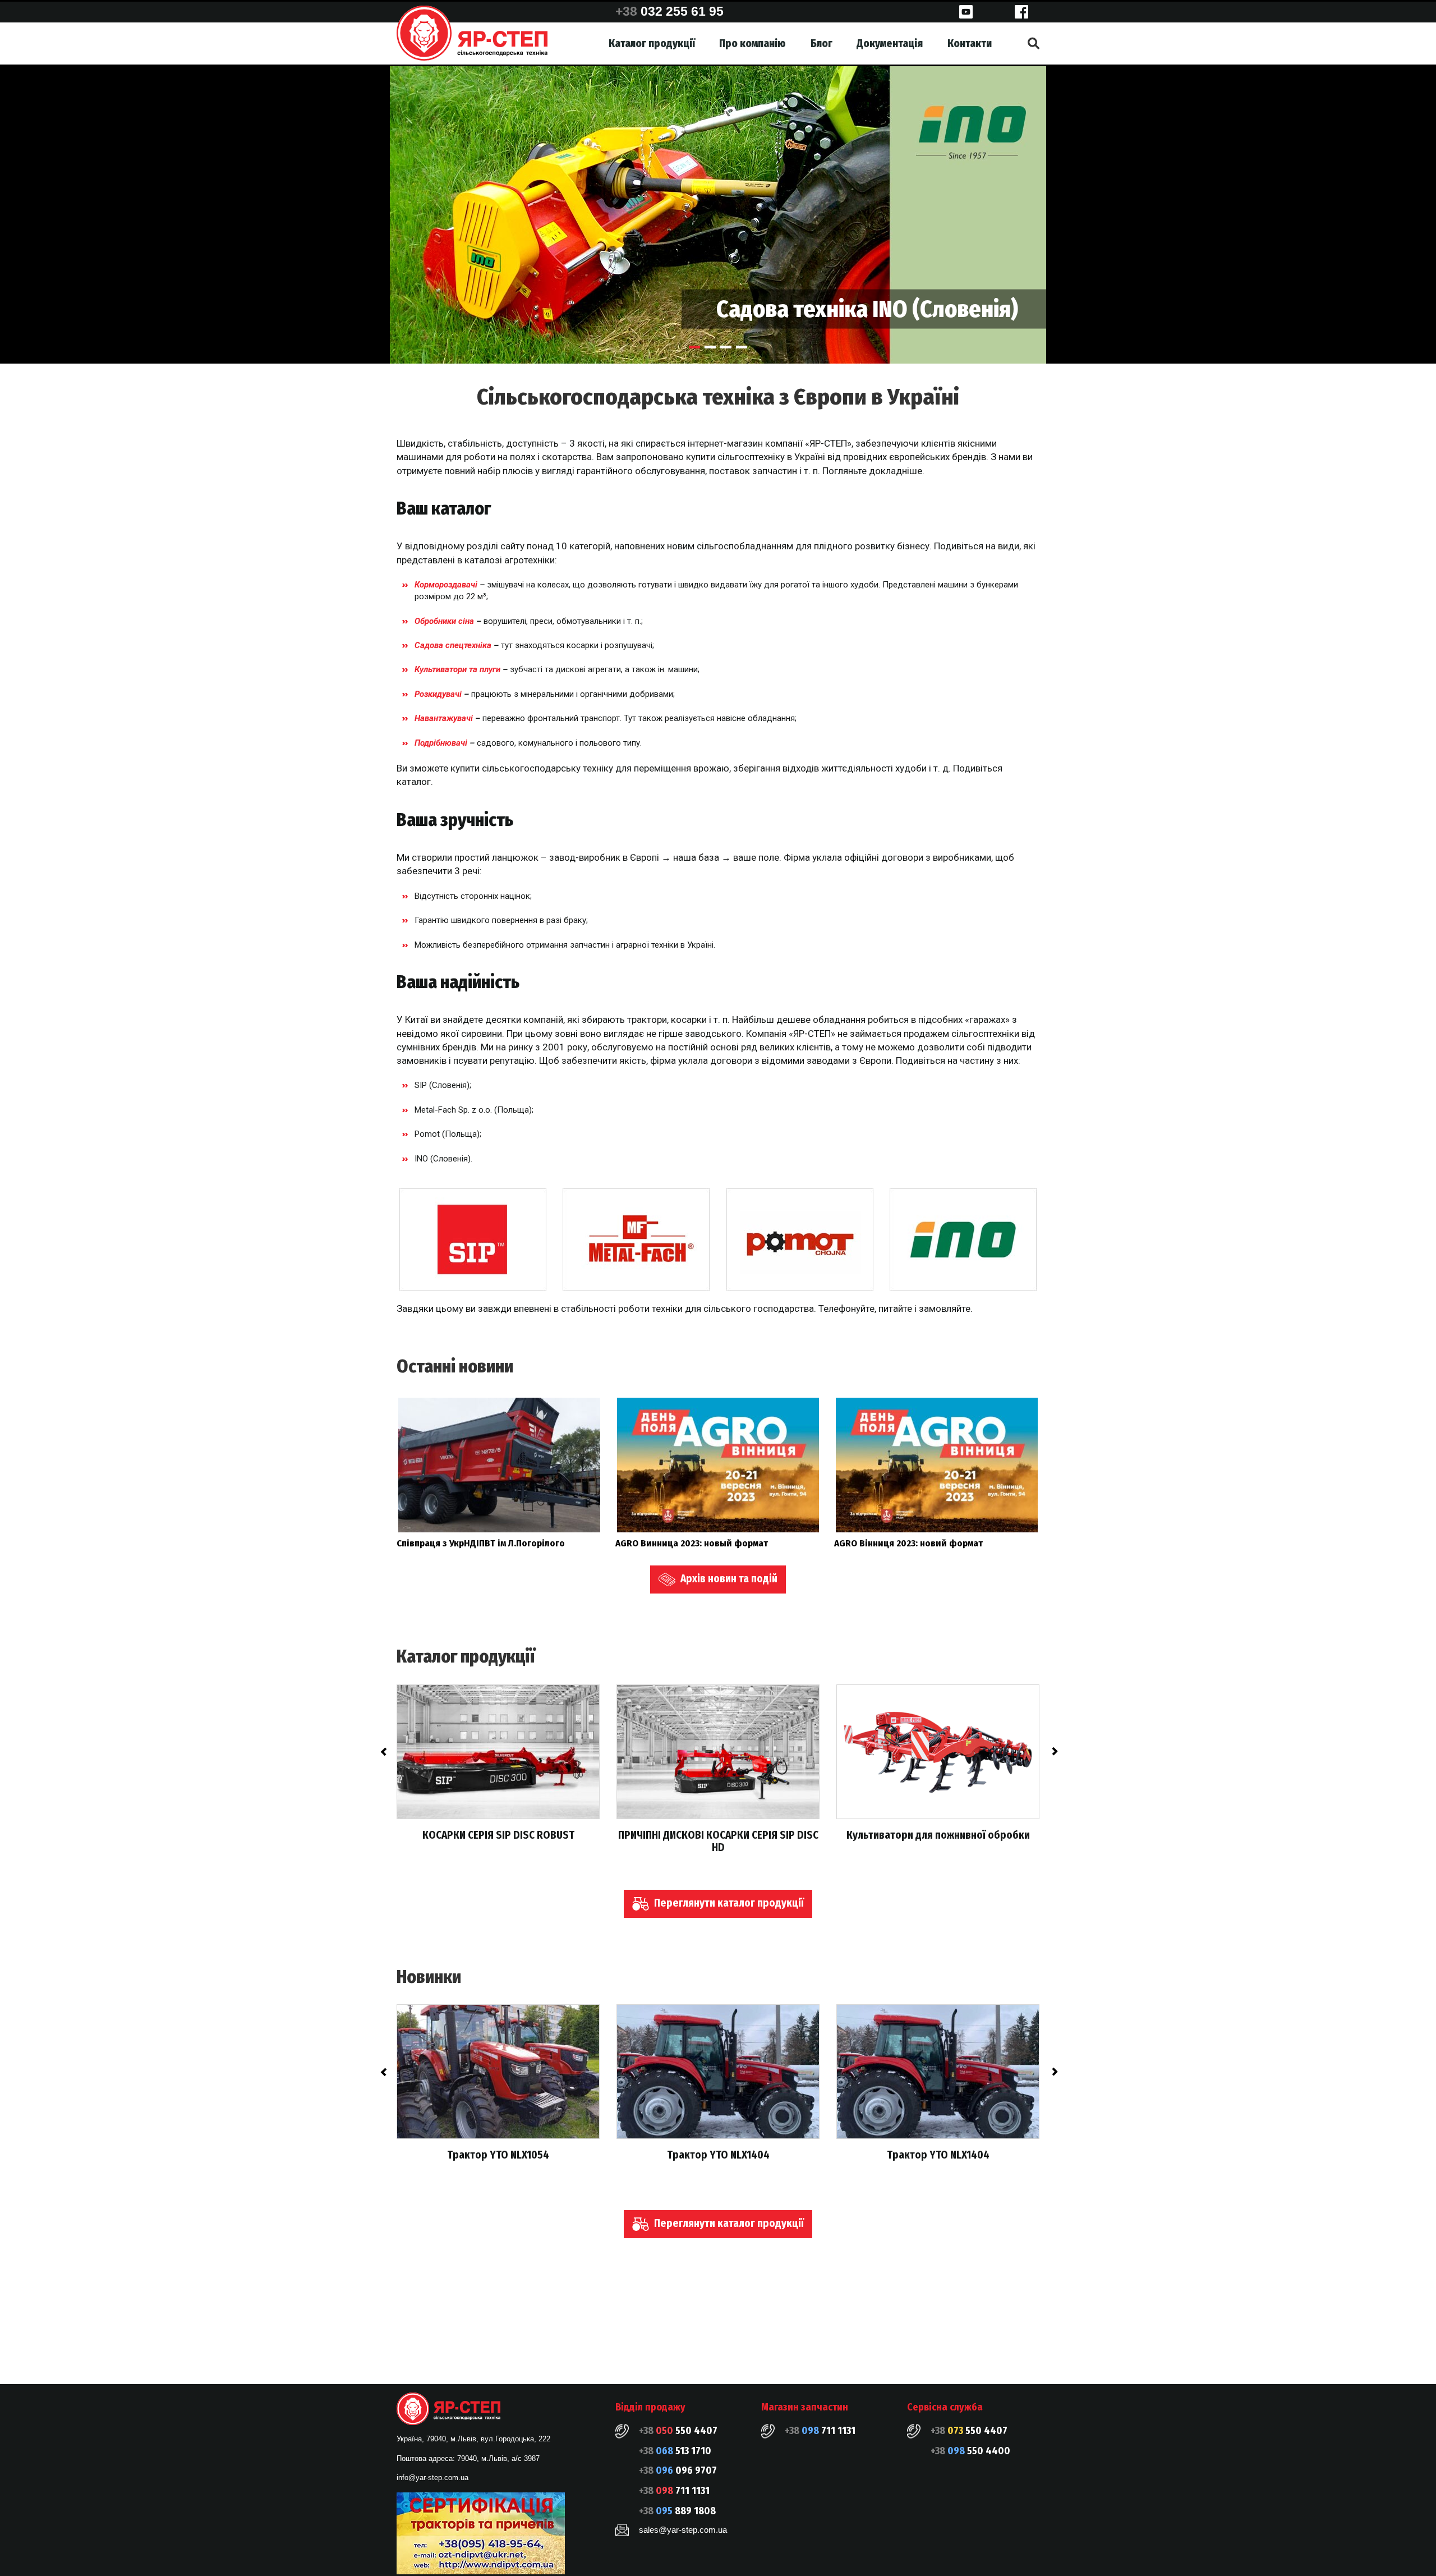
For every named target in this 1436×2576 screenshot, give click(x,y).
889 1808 (677, 2511)
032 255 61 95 (669, 11)
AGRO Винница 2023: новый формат (692, 1543)
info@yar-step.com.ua (432, 2478)
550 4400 (970, 2451)
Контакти (970, 43)
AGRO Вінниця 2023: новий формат (908, 1543)
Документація (890, 43)
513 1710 (675, 2451)
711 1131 (674, 2491)
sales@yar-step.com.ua (683, 2530)
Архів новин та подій (728, 1579)
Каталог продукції (652, 43)
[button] (694, 347)
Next (1053, 1752)
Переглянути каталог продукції (728, 1903)
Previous (383, 1752)
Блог (821, 43)
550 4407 (678, 2431)
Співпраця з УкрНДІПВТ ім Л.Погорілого (481, 1543)
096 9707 (678, 2471)
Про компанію (752, 43)
